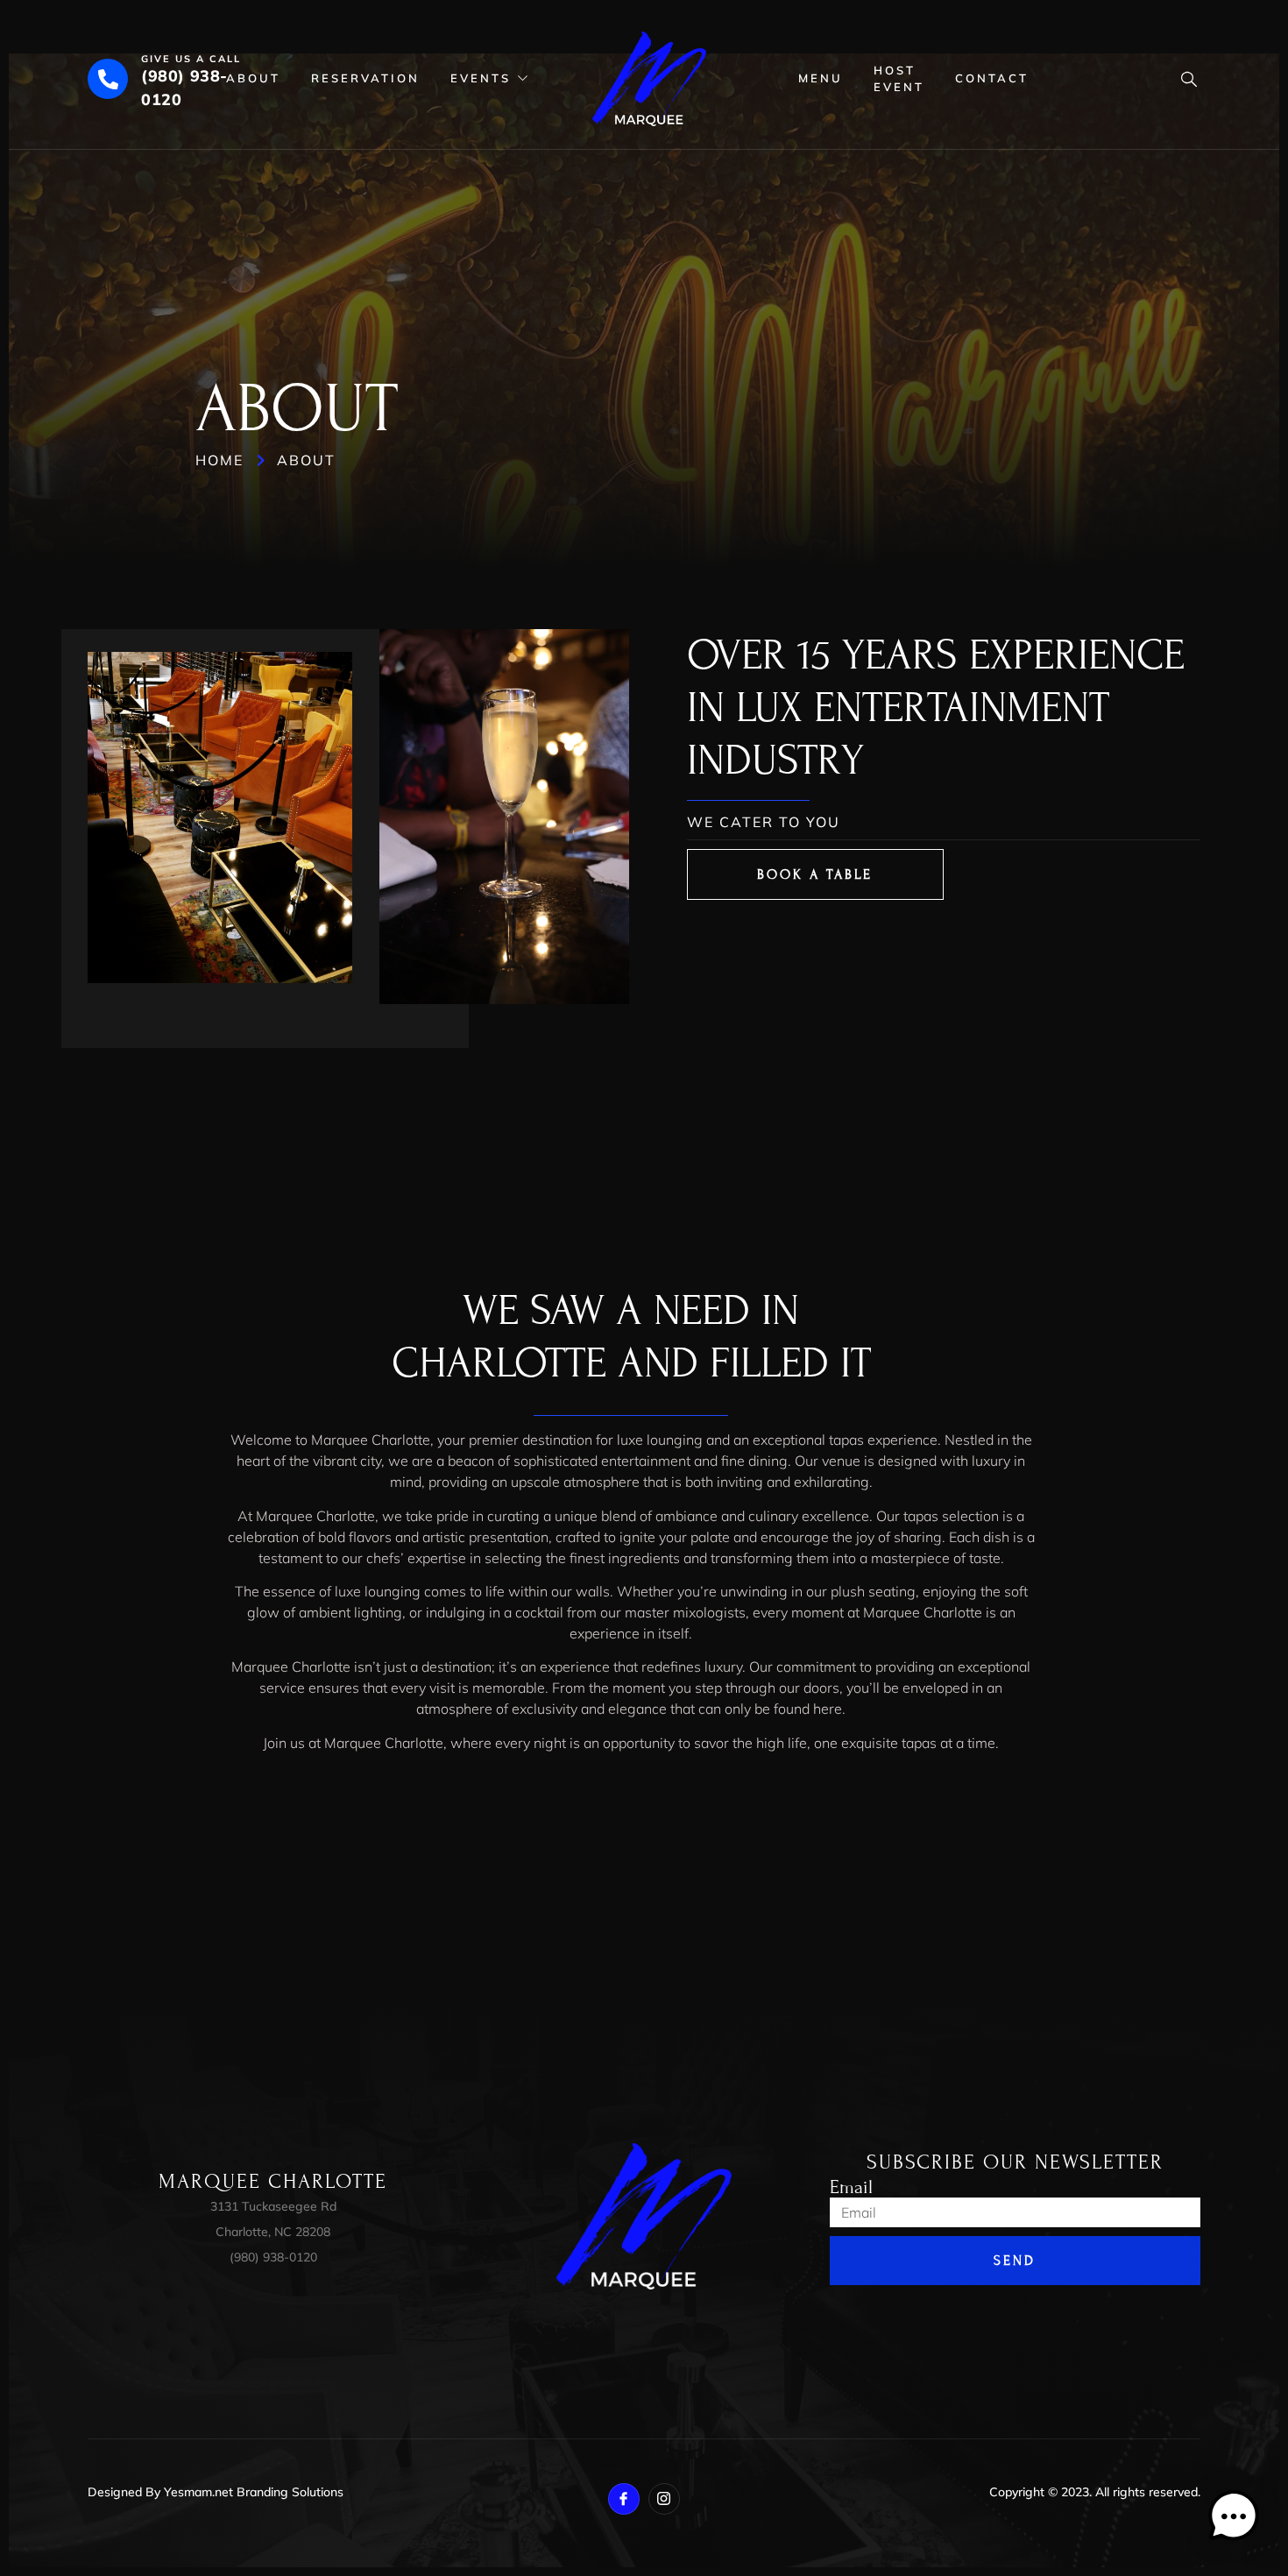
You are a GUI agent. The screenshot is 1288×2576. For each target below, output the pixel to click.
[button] (1234, 2519)
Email (851, 2188)
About (253, 78)
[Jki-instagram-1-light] (664, 2499)
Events (481, 78)
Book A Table (815, 874)
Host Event (899, 79)
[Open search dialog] (1183, 81)
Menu (821, 78)
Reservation (365, 78)
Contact (992, 78)
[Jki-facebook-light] (624, 2499)
